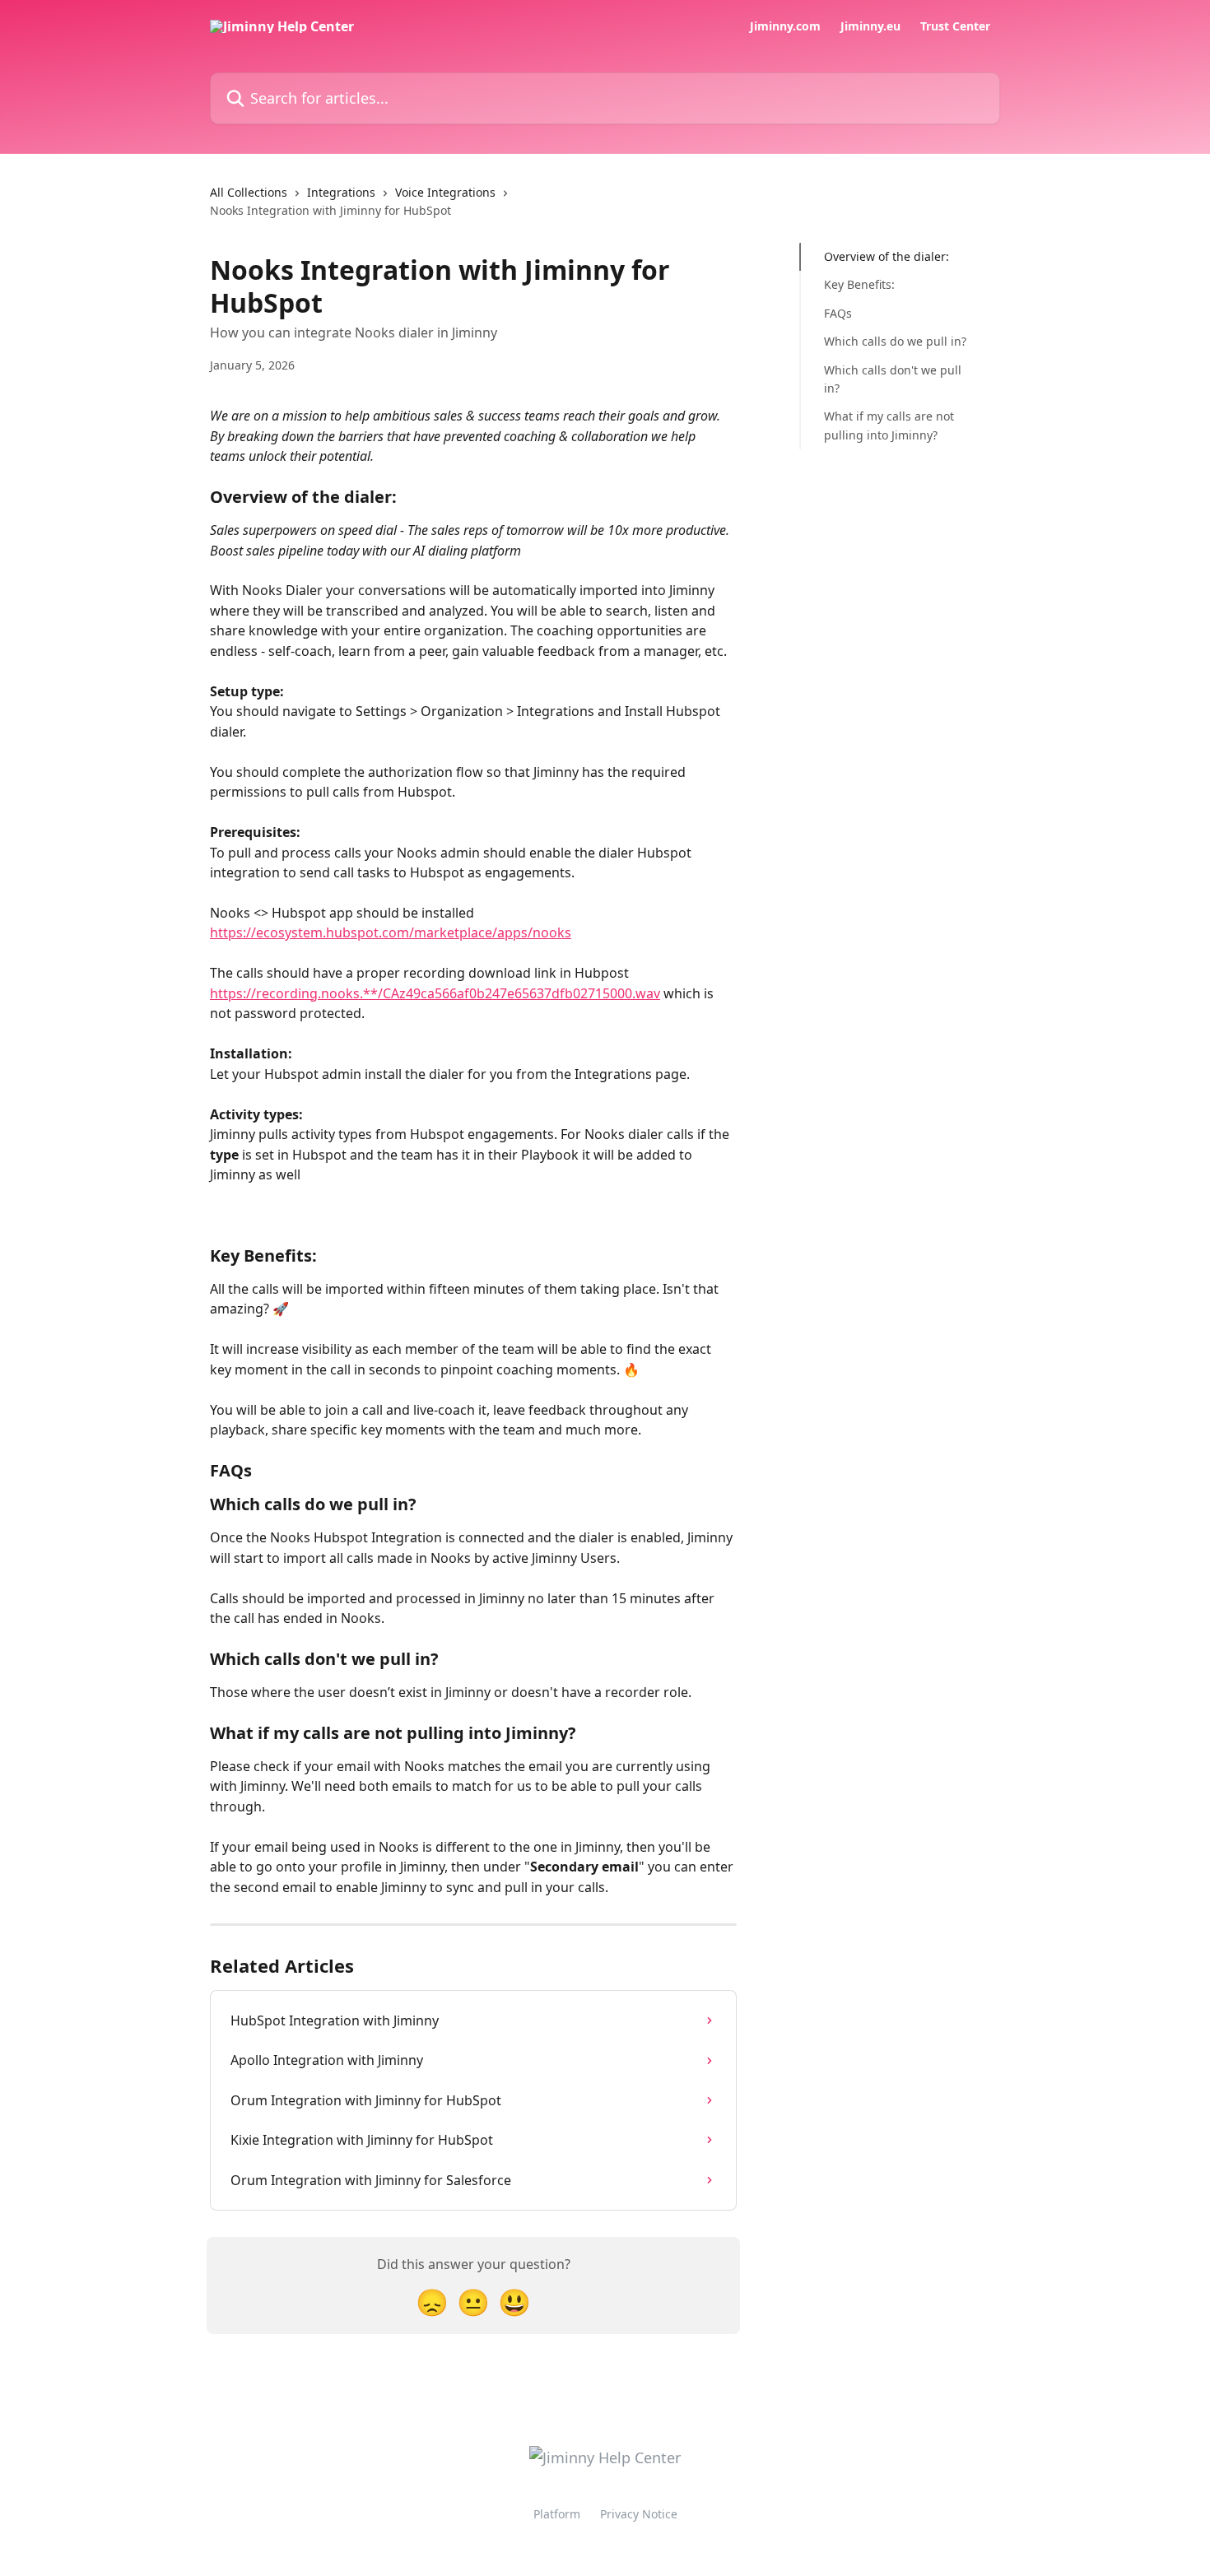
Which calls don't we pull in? (893, 378)
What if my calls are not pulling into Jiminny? (889, 425)
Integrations (341, 192)
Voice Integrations (445, 192)
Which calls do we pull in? (895, 341)
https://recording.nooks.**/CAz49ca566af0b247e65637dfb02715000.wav (435, 993)
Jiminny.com (785, 26)
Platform (557, 2514)
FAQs (838, 313)
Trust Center (955, 26)
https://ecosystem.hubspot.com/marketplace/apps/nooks (391, 932)
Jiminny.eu (870, 26)
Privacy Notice (639, 2514)
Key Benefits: (859, 284)
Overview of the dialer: (887, 256)
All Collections (249, 192)
